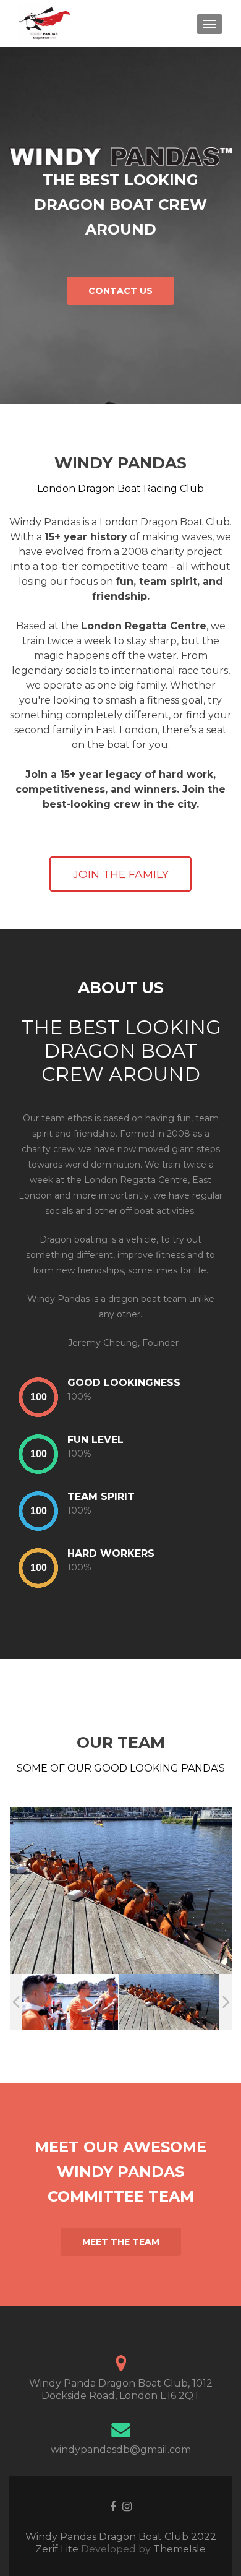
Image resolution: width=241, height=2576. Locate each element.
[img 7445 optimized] (169, 2002)
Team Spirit (101, 1497)
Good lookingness (124, 1383)
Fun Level (95, 1440)
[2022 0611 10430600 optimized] (68, 2001)
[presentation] (38, 1397)
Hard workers (111, 1553)
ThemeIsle (180, 2549)
